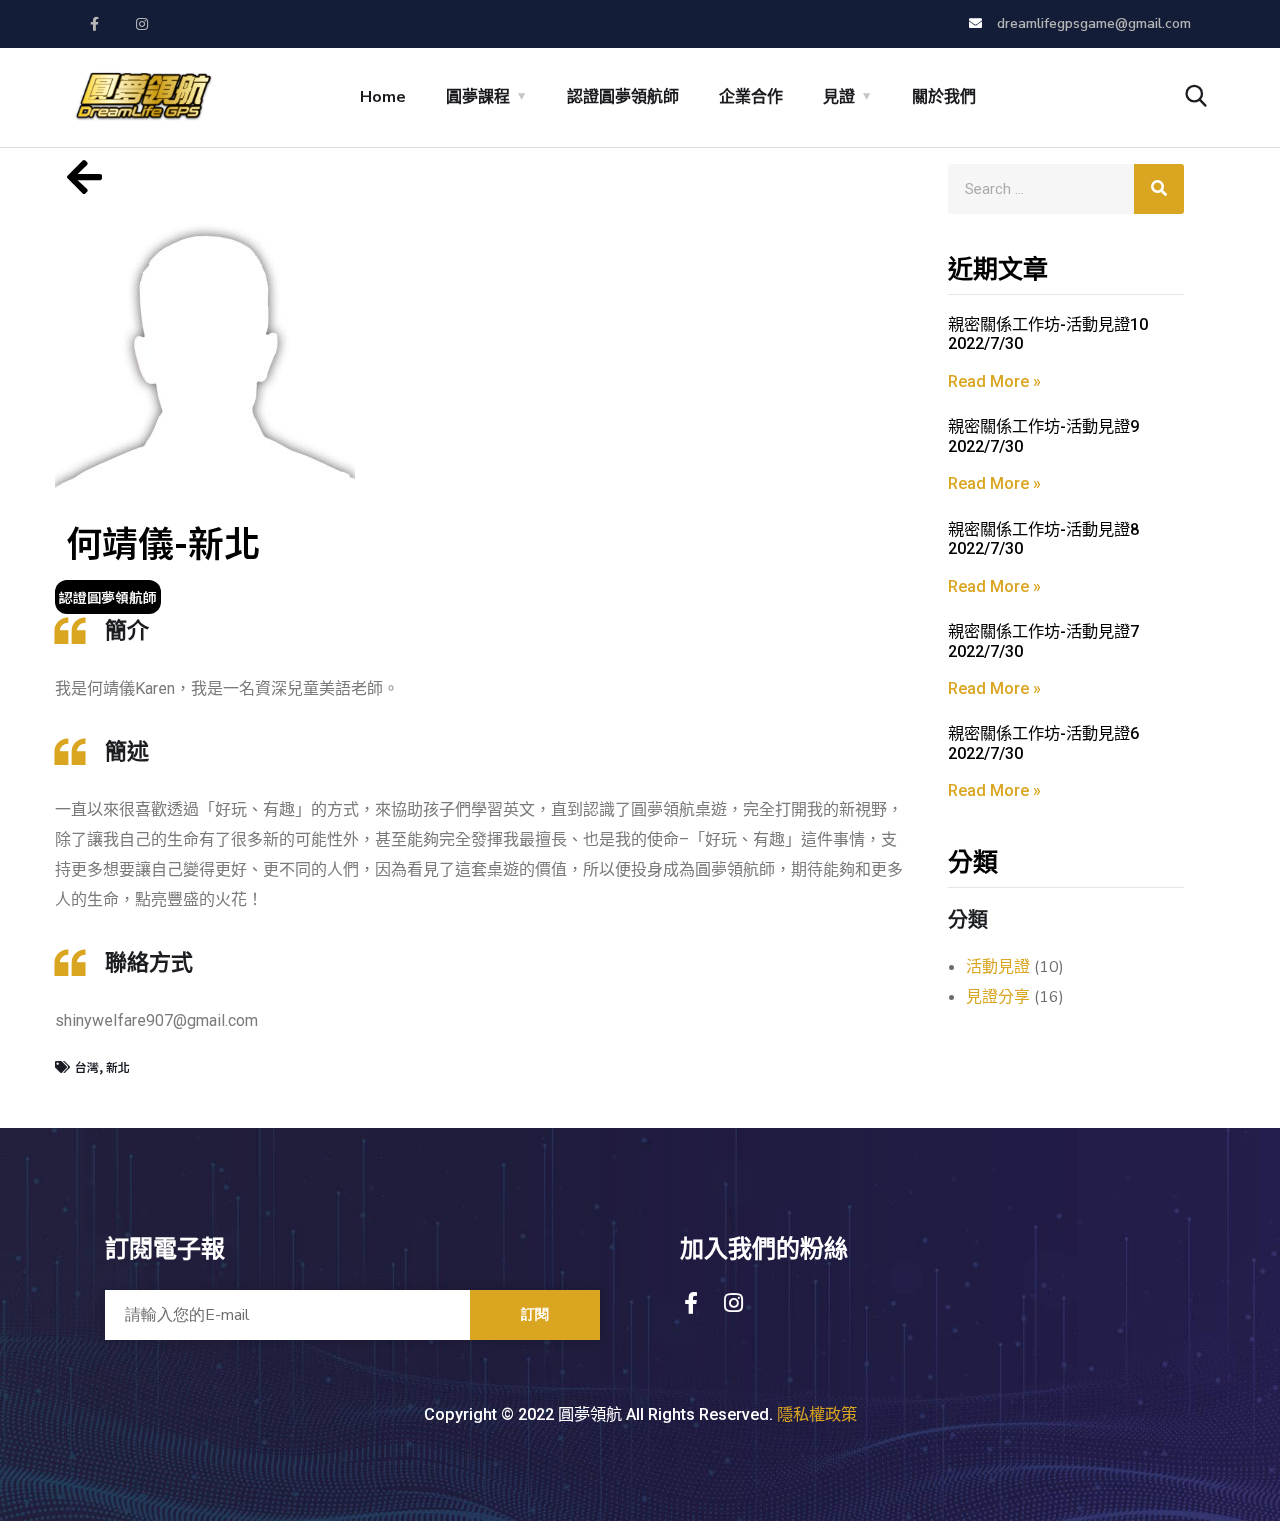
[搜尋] (1159, 189)
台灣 (87, 1066)
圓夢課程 (478, 97)
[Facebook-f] (95, 24)
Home (383, 97)
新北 (118, 1066)
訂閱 (535, 1314)
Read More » (994, 381)
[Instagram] (143, 24)
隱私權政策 (817, 1414)
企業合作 (751, 97)
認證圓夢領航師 (623, 97)
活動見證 (998, 967)
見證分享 (998, 997)
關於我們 (944, 97)
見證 (839, 97)
